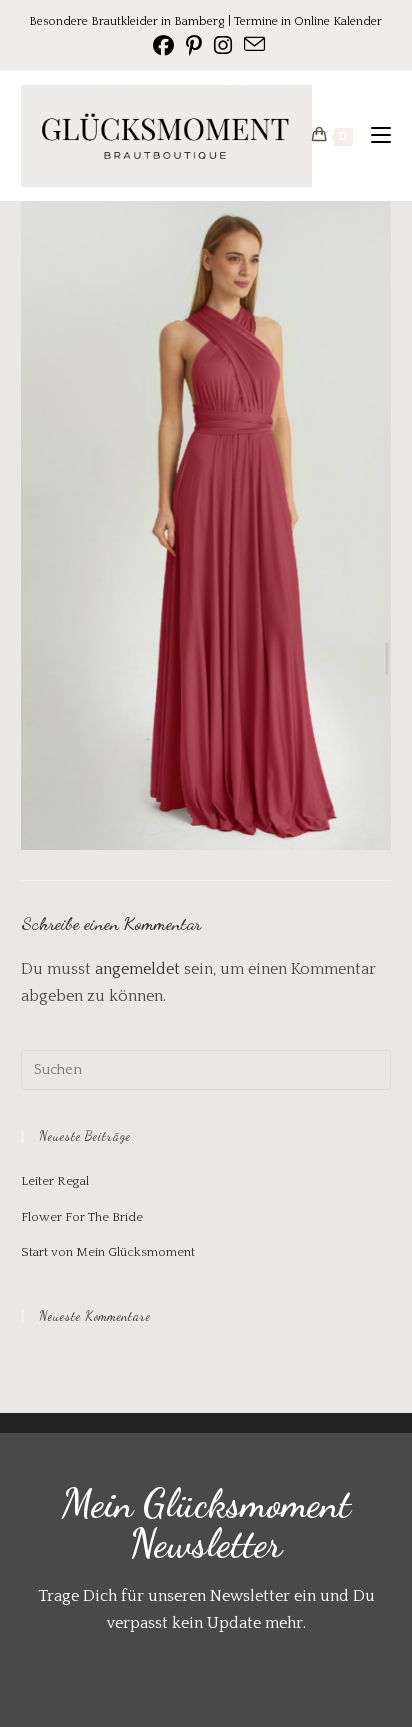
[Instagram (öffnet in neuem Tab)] (223, 45)
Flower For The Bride (82, 1217)
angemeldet (137, 969)
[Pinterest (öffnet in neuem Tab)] (194, 45)
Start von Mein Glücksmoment (108, 1252)
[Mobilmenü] (373, 136)
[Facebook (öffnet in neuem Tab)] (163, 45)
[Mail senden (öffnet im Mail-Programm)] (251, 44)
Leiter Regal (55, 1181)
